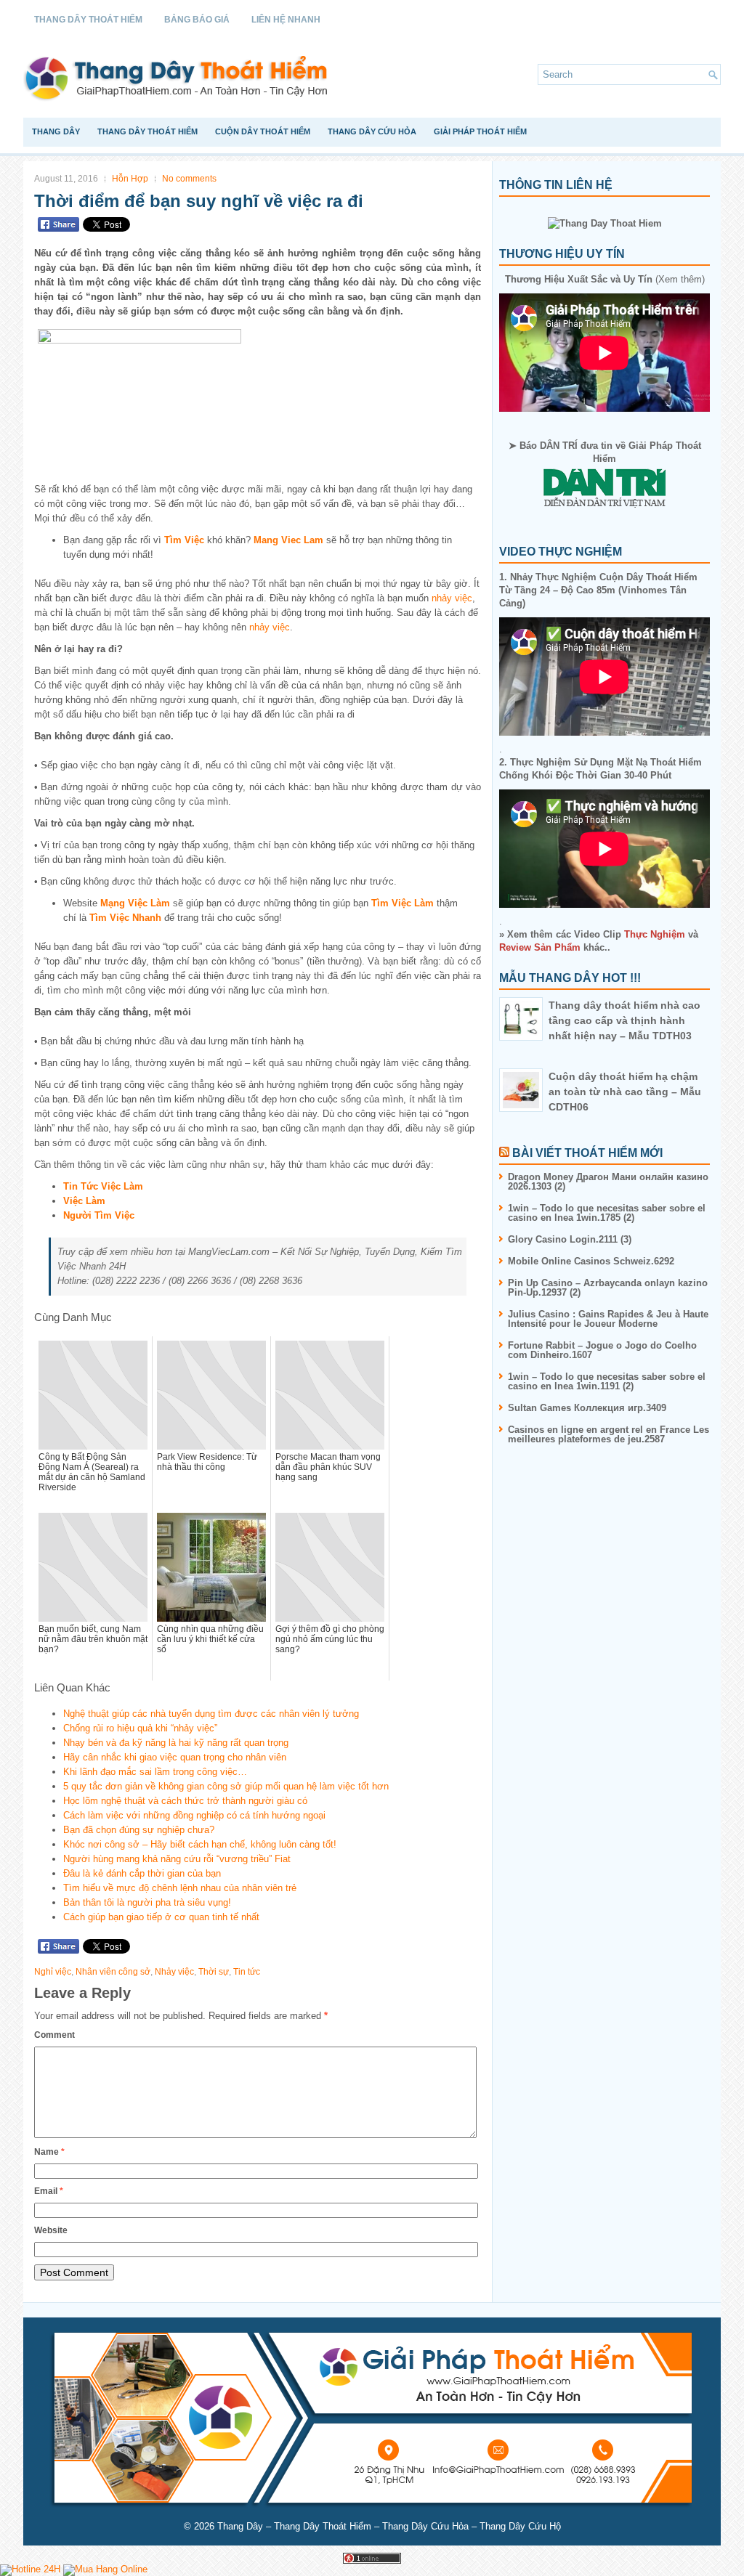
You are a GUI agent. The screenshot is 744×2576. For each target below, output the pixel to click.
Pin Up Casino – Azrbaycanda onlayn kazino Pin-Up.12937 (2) (608, 1288)
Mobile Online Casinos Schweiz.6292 (591, 1261)
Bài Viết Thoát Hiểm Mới (587, 1153)
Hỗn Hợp (130, 179)
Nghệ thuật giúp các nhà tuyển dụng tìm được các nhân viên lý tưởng (211, 1714)
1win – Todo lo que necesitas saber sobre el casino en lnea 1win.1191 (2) (607, 1381)
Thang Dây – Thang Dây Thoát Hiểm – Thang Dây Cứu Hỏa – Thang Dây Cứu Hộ (389, 2526)
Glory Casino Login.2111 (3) (570, 1239)
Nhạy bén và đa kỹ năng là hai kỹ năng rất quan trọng (176, 1743)
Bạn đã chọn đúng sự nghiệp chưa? (139, 1830)
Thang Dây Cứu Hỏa (372, 131)
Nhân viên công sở (113, 1972)
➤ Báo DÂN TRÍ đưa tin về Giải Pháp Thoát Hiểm (605, 452)
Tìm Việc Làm (403, 903)
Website (51, 2230)
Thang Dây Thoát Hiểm (88, 20)
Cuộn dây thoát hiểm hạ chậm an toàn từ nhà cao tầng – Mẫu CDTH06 (625, 1092)
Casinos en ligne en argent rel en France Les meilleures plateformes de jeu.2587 (608, 1434)
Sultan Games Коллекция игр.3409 (587, 1408)
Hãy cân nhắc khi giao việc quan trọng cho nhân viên (175, 1757)
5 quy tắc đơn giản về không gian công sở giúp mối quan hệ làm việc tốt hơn (226, 1786)
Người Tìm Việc (99, 1215)
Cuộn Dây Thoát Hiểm (263, 131)
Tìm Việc (184, 540)
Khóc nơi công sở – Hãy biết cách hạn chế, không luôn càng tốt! (200, 1844)
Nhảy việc (174, 1972)
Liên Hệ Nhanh (286, 20)
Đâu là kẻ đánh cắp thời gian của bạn (142, 1873)
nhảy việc (452, 598)
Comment (54, 2035)
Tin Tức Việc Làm (103, 1186)
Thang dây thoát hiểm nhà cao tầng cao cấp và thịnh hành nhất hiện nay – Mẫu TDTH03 (624, 1020)
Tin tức (247, 1972)
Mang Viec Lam (288, 540)
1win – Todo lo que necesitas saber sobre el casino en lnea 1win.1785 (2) (607, 1213)
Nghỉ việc (53, 1972)
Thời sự (214, 1972)
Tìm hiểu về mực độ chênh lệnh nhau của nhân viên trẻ (180, 1888)
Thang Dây (56, 131)
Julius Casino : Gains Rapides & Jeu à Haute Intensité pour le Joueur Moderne (608, 1319)
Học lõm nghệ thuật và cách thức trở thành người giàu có (185, 1801)
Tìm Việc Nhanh (125, 918)
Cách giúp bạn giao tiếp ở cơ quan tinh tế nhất (161, 1917)
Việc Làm (84, 1201)
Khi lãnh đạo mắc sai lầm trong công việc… (155, 1772)
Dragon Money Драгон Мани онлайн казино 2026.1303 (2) (608, 1182)
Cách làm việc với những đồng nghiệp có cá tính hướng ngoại (194, 1815)
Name (49, 2152)
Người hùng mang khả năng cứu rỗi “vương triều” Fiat (177, 1859)
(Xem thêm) (605, 279)
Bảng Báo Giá (197, 20)
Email (49, 2191)
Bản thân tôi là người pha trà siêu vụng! (147, 1902)
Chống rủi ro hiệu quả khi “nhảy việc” (140, 1728)
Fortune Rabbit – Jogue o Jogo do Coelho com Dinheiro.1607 (602, 1350)
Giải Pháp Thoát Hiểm (480, 131)
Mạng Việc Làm (135, 903)
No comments (189, 179)
